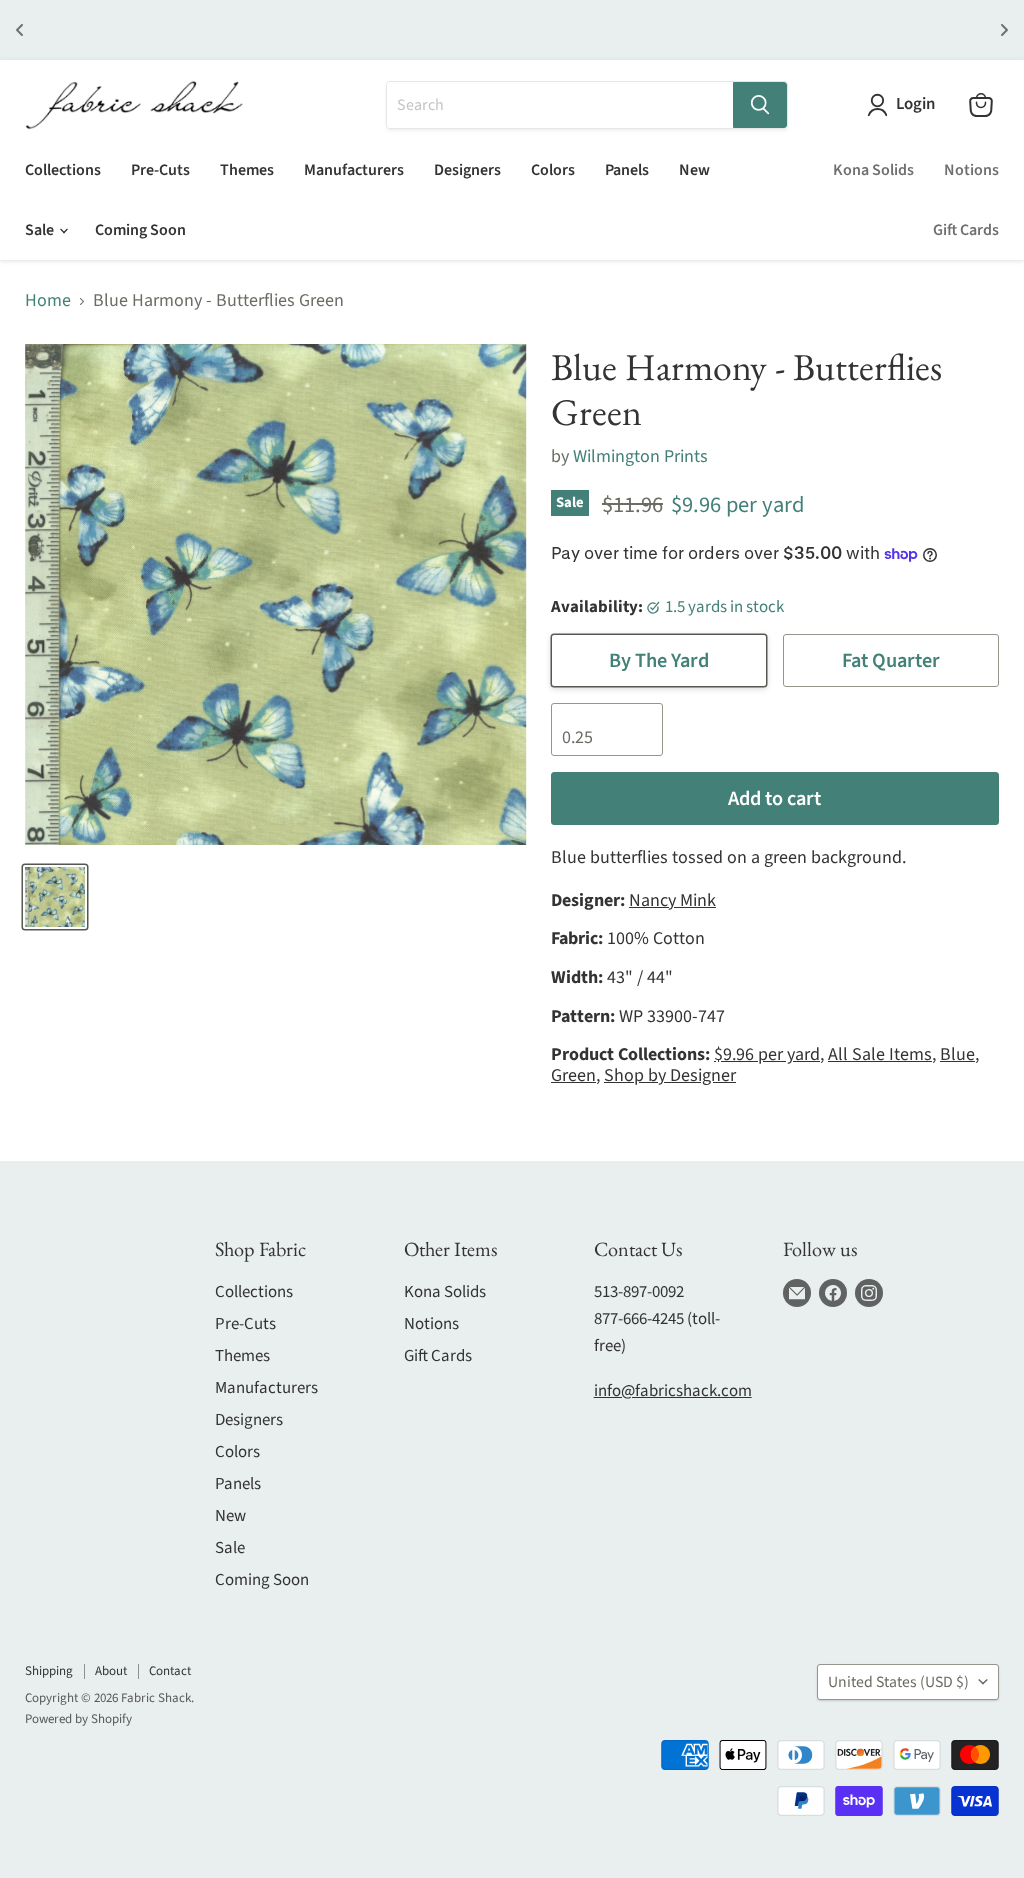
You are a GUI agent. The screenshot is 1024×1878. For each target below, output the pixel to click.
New (694, 170)
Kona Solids (873, 170)
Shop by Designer (670, 1075)
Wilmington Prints (640, 456)
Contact (170, 1671)
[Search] (760, 105)
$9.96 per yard (767, 1054)
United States (898, 1682)
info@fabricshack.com (673, 1391)
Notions (971, 170)
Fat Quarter (891, 660)
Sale (41, 230)
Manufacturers (354, 170)
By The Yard (659, 660)
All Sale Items (880, 1054)
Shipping (49, 1671)
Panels (627, 170)
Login (915, 104)
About (111, 1671)
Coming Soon (140, 230)
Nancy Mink (672, 900)
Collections (63, 170)
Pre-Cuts (160, 170)
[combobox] (560, 105)
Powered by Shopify (78, 1719)
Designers (467, 170)
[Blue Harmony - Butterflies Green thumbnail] (55, 897)
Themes (247, 170)
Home (48, 301)
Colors (553, 170)
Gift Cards (966, 230)
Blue (957, 1054)
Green (573, 1075)
